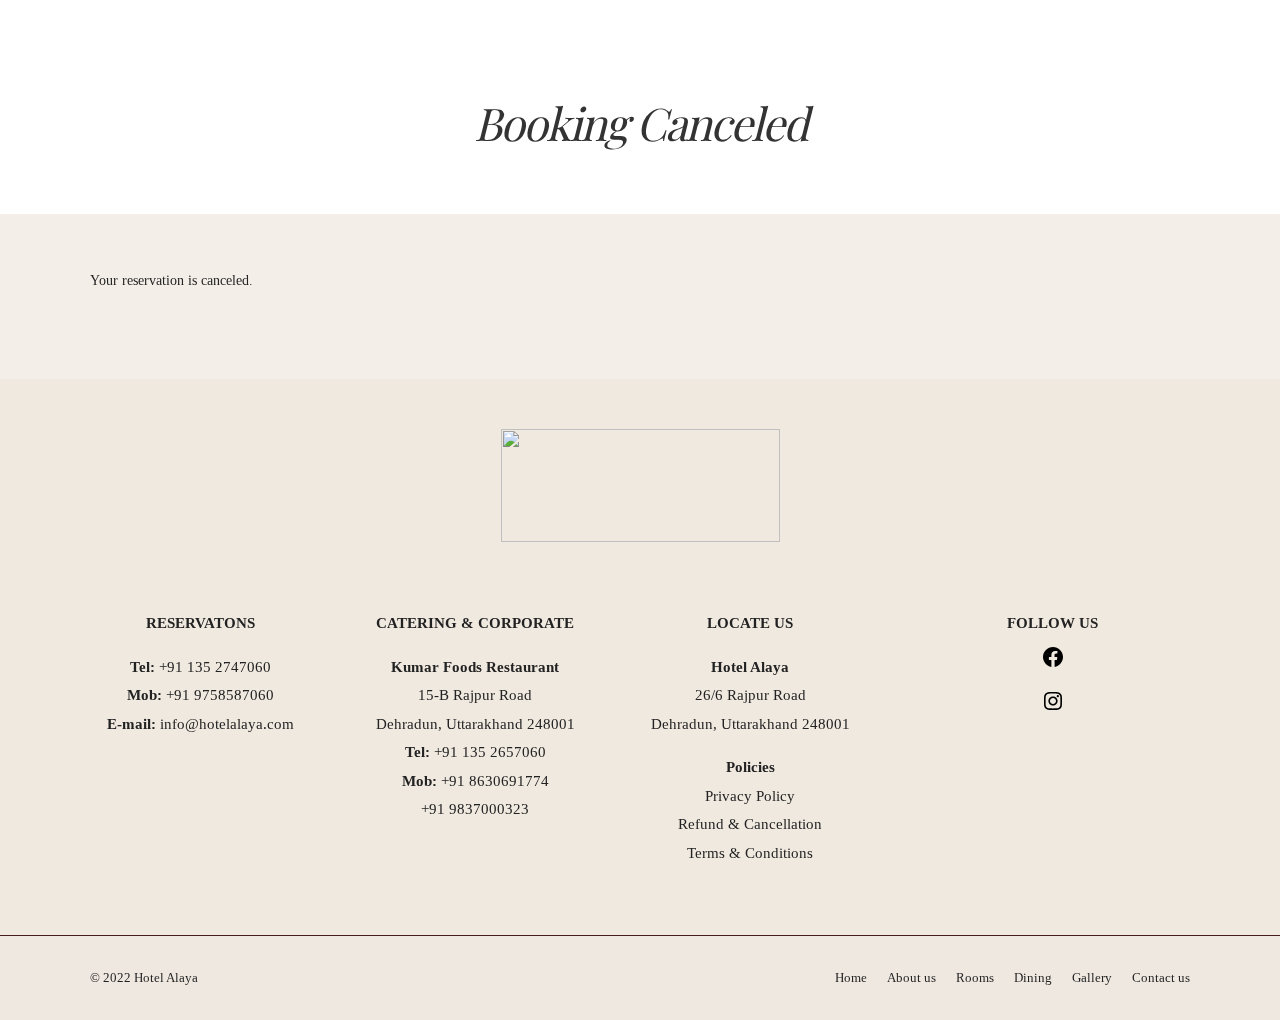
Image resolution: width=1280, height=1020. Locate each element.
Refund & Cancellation (750, 824)
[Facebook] (1053, 664)
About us (401, 126)
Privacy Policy (750, 796)
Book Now (1100, 42)
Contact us (733, 126)
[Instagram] (1053, 708)
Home (323, 126)
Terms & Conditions (750, 853)
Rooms (483, 126)
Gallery (634, 126)
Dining (556, 126)
